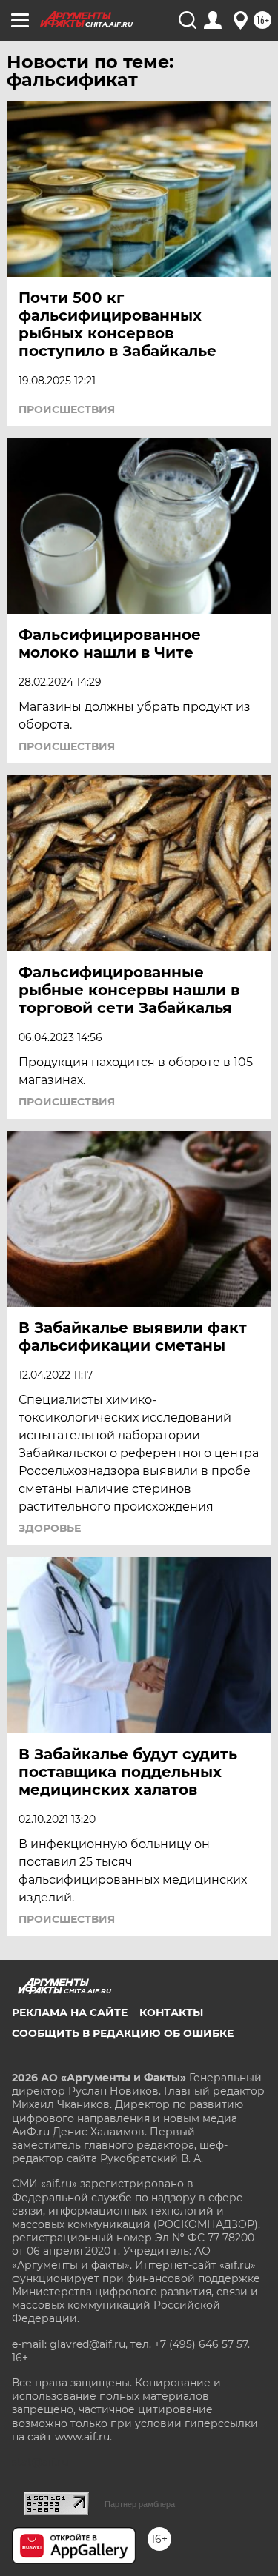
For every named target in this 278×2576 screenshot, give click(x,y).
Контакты (171, 2013)
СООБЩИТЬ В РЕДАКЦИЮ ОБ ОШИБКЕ (123, 2033)
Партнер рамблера (140, 2504)
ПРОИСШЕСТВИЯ (67, 409)
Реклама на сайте (70, 2013)
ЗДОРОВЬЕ (50, 1528)
